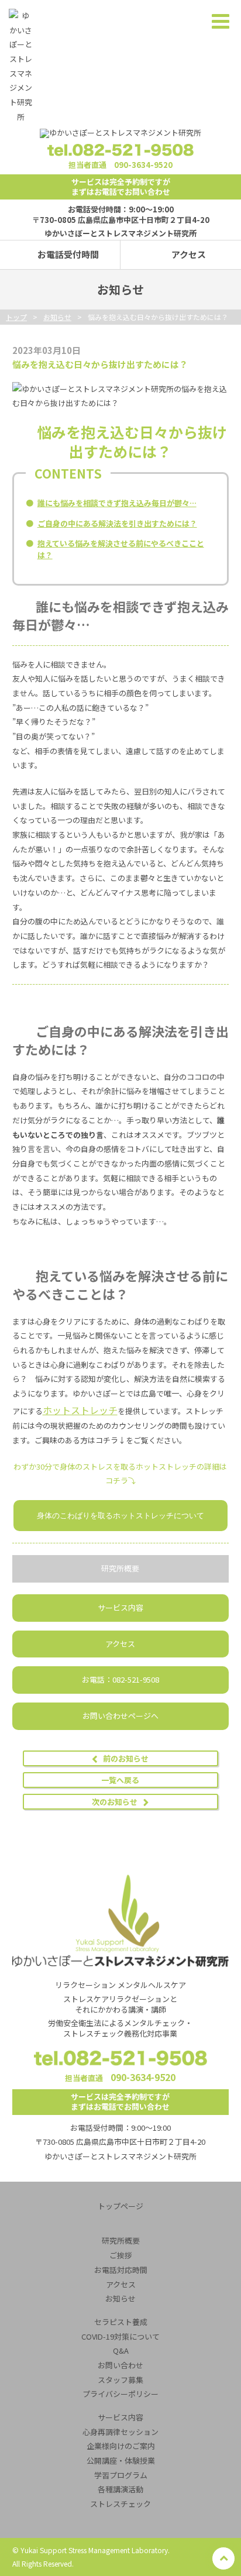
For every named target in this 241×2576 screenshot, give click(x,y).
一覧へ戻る (120, 1780)
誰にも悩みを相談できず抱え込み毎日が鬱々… (117, 503)
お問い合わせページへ (120, 1716)
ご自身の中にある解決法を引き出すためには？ (117, 523)
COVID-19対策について (120, 2336)
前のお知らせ (126, 1758)
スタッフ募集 (120, 2380)
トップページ (120, 2206)
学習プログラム (121, 2475)
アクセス (189, 254)
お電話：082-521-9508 (120, 1679)
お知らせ (120, 2298)
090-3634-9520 (143, 165)
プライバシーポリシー (120, 2394)
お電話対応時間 (121, 2270)
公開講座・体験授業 (121, 2460)
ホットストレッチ (80, 1410)
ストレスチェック (120, 2504)
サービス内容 (120, 1607)
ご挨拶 (121, 2255)
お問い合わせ (120, 2365)
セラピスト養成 (121, 2322)
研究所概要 (120, 1568)
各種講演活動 (120, 2489)
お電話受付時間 (68, 254)
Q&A (121, 2350)
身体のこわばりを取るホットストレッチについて (120, 1515)
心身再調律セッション (120, 2432)
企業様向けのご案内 (121, 2446)
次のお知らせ (115, 1802)
